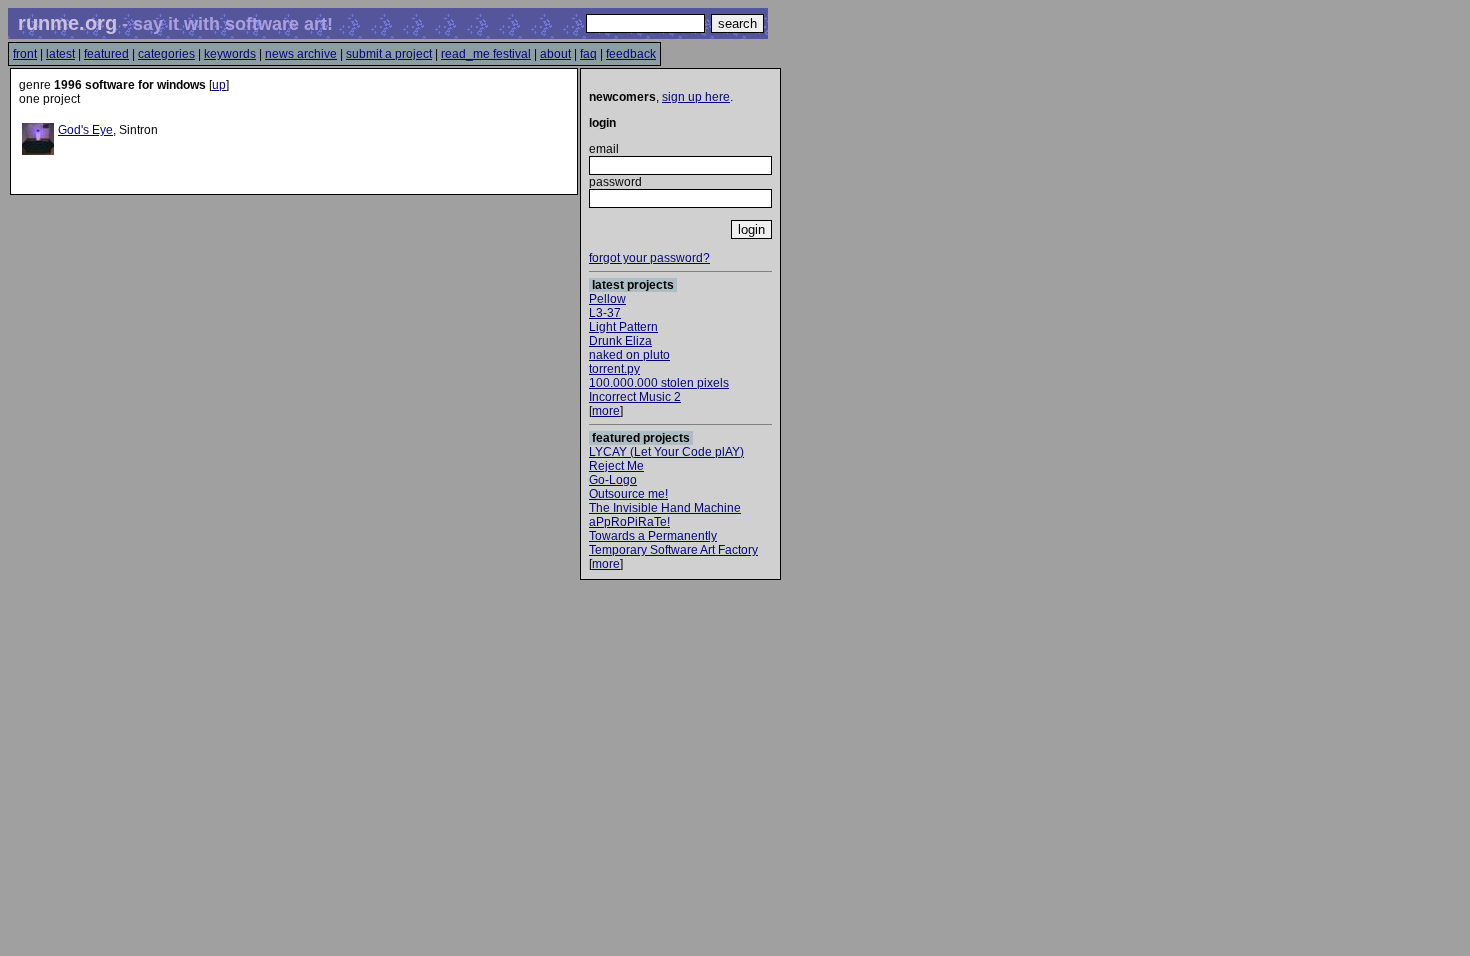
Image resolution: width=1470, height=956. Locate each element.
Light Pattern (623, 327)
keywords (230, 54)
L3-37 (605, 313)
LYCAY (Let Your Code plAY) (666, 452)
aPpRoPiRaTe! (629, 522)
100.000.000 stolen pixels (659, 383)
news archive (301, 54)
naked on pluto (629, 355)
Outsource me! (628, 494)
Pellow (607, 299)
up (219, 85)
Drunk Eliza (620, 341)
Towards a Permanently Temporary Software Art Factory (673, 543)
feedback (631, 54)
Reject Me (616, 466)
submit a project (389, 54)
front (25, 54)
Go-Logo (613, 480)
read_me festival (486, 54)
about (555, 54)
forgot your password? (649, 258)
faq (588, 54)
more (606, 411)
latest (60, 54)
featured (106, 54)
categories (166, 54)
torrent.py (614, 369)
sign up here (696, 97)
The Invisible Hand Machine (665, 508)
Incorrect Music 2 (635, 397)
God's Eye (85, 130)
